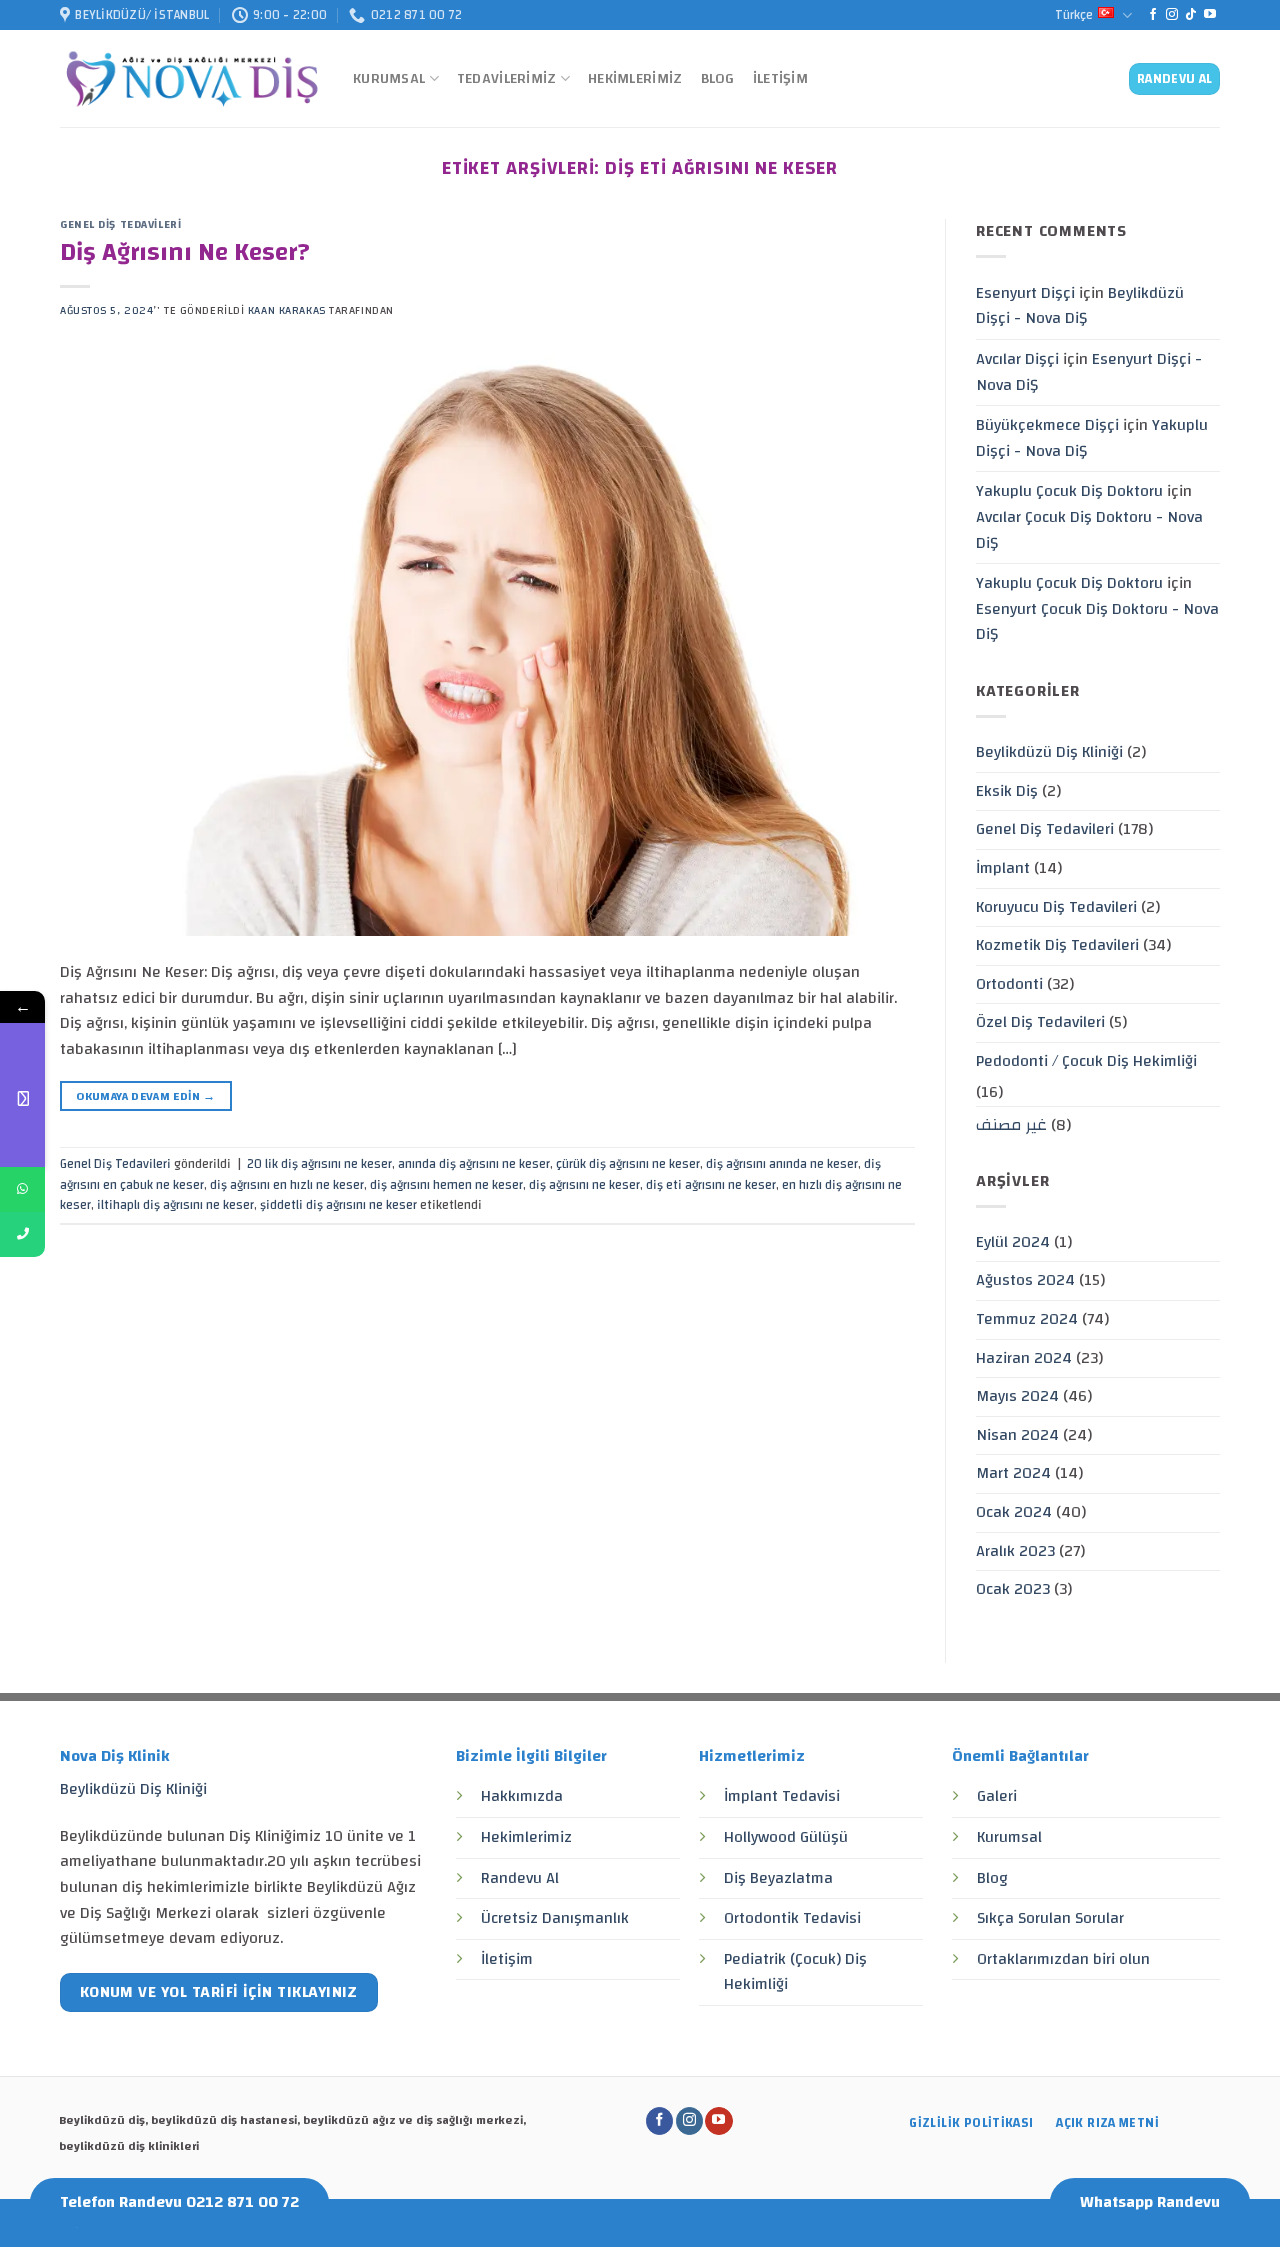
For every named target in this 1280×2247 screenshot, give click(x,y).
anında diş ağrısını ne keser (474, 1164)
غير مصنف (1011, 1125)
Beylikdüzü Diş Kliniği (1049, 752)
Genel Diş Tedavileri (120, 224)
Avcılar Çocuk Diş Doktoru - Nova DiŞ (1089, 530)
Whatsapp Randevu (1150, 2202)
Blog (718, 78)
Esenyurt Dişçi (1025, 293)
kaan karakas (287, 310)
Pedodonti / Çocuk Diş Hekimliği (1086, 1061)
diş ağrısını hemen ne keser (446, 1185)
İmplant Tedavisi (782, 1796)
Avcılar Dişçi (1017, 359)
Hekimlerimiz (635, 78)
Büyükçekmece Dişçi (1047, 425)
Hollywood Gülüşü (786, 1837)
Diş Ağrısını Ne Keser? (185, 252)
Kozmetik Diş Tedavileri (1057, 945)
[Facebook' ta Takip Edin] (1153, 15)
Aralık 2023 (1015, 1551)
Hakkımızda (522, 1796)
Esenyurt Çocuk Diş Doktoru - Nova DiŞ (1097, 622)
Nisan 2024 (1017, 1435)
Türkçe (1074, 15)
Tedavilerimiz (507, 78)
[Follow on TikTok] (1191, 15)
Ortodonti (1009, 984)
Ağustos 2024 (1025, 1280)
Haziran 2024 (1024, 1358)
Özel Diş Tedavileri (1040, 1022)
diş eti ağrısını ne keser (711, 1185)
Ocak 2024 (1014, 1512)
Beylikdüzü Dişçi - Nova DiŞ (1080, 306)
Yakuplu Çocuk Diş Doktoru (1069, 491)
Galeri (997, 1796)
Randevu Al (520, 1878)
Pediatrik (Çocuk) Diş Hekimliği (795, 1972)
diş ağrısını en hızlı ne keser (287, 1185)
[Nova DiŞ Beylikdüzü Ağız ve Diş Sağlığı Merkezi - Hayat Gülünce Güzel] (191, 79)
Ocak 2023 (1013, 1589)
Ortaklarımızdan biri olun (1063, 1959)
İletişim (780, 78)
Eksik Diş (1007, 791)
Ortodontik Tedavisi (792, 1918)
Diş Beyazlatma (778, 1878)
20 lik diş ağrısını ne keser (319, 1164)
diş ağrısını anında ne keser (782, 1164)
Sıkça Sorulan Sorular (1050, 1918)
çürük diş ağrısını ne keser (628, 1164)
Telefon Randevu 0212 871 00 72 (179, 2202)
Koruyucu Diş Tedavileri (1056, 907)
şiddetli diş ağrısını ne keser (338, 1205)
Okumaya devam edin (145, 1096)
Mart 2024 (1013, 1473)
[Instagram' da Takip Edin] (1172, 15)
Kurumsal (389, 78)
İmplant (1003, 868)
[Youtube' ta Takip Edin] (1210, 15)
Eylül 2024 (1013, 1242)
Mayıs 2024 (1017, 1396)
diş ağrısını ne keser (584, 1185)
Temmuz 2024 (1027, 1319)
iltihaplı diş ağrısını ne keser (175, 1205)
